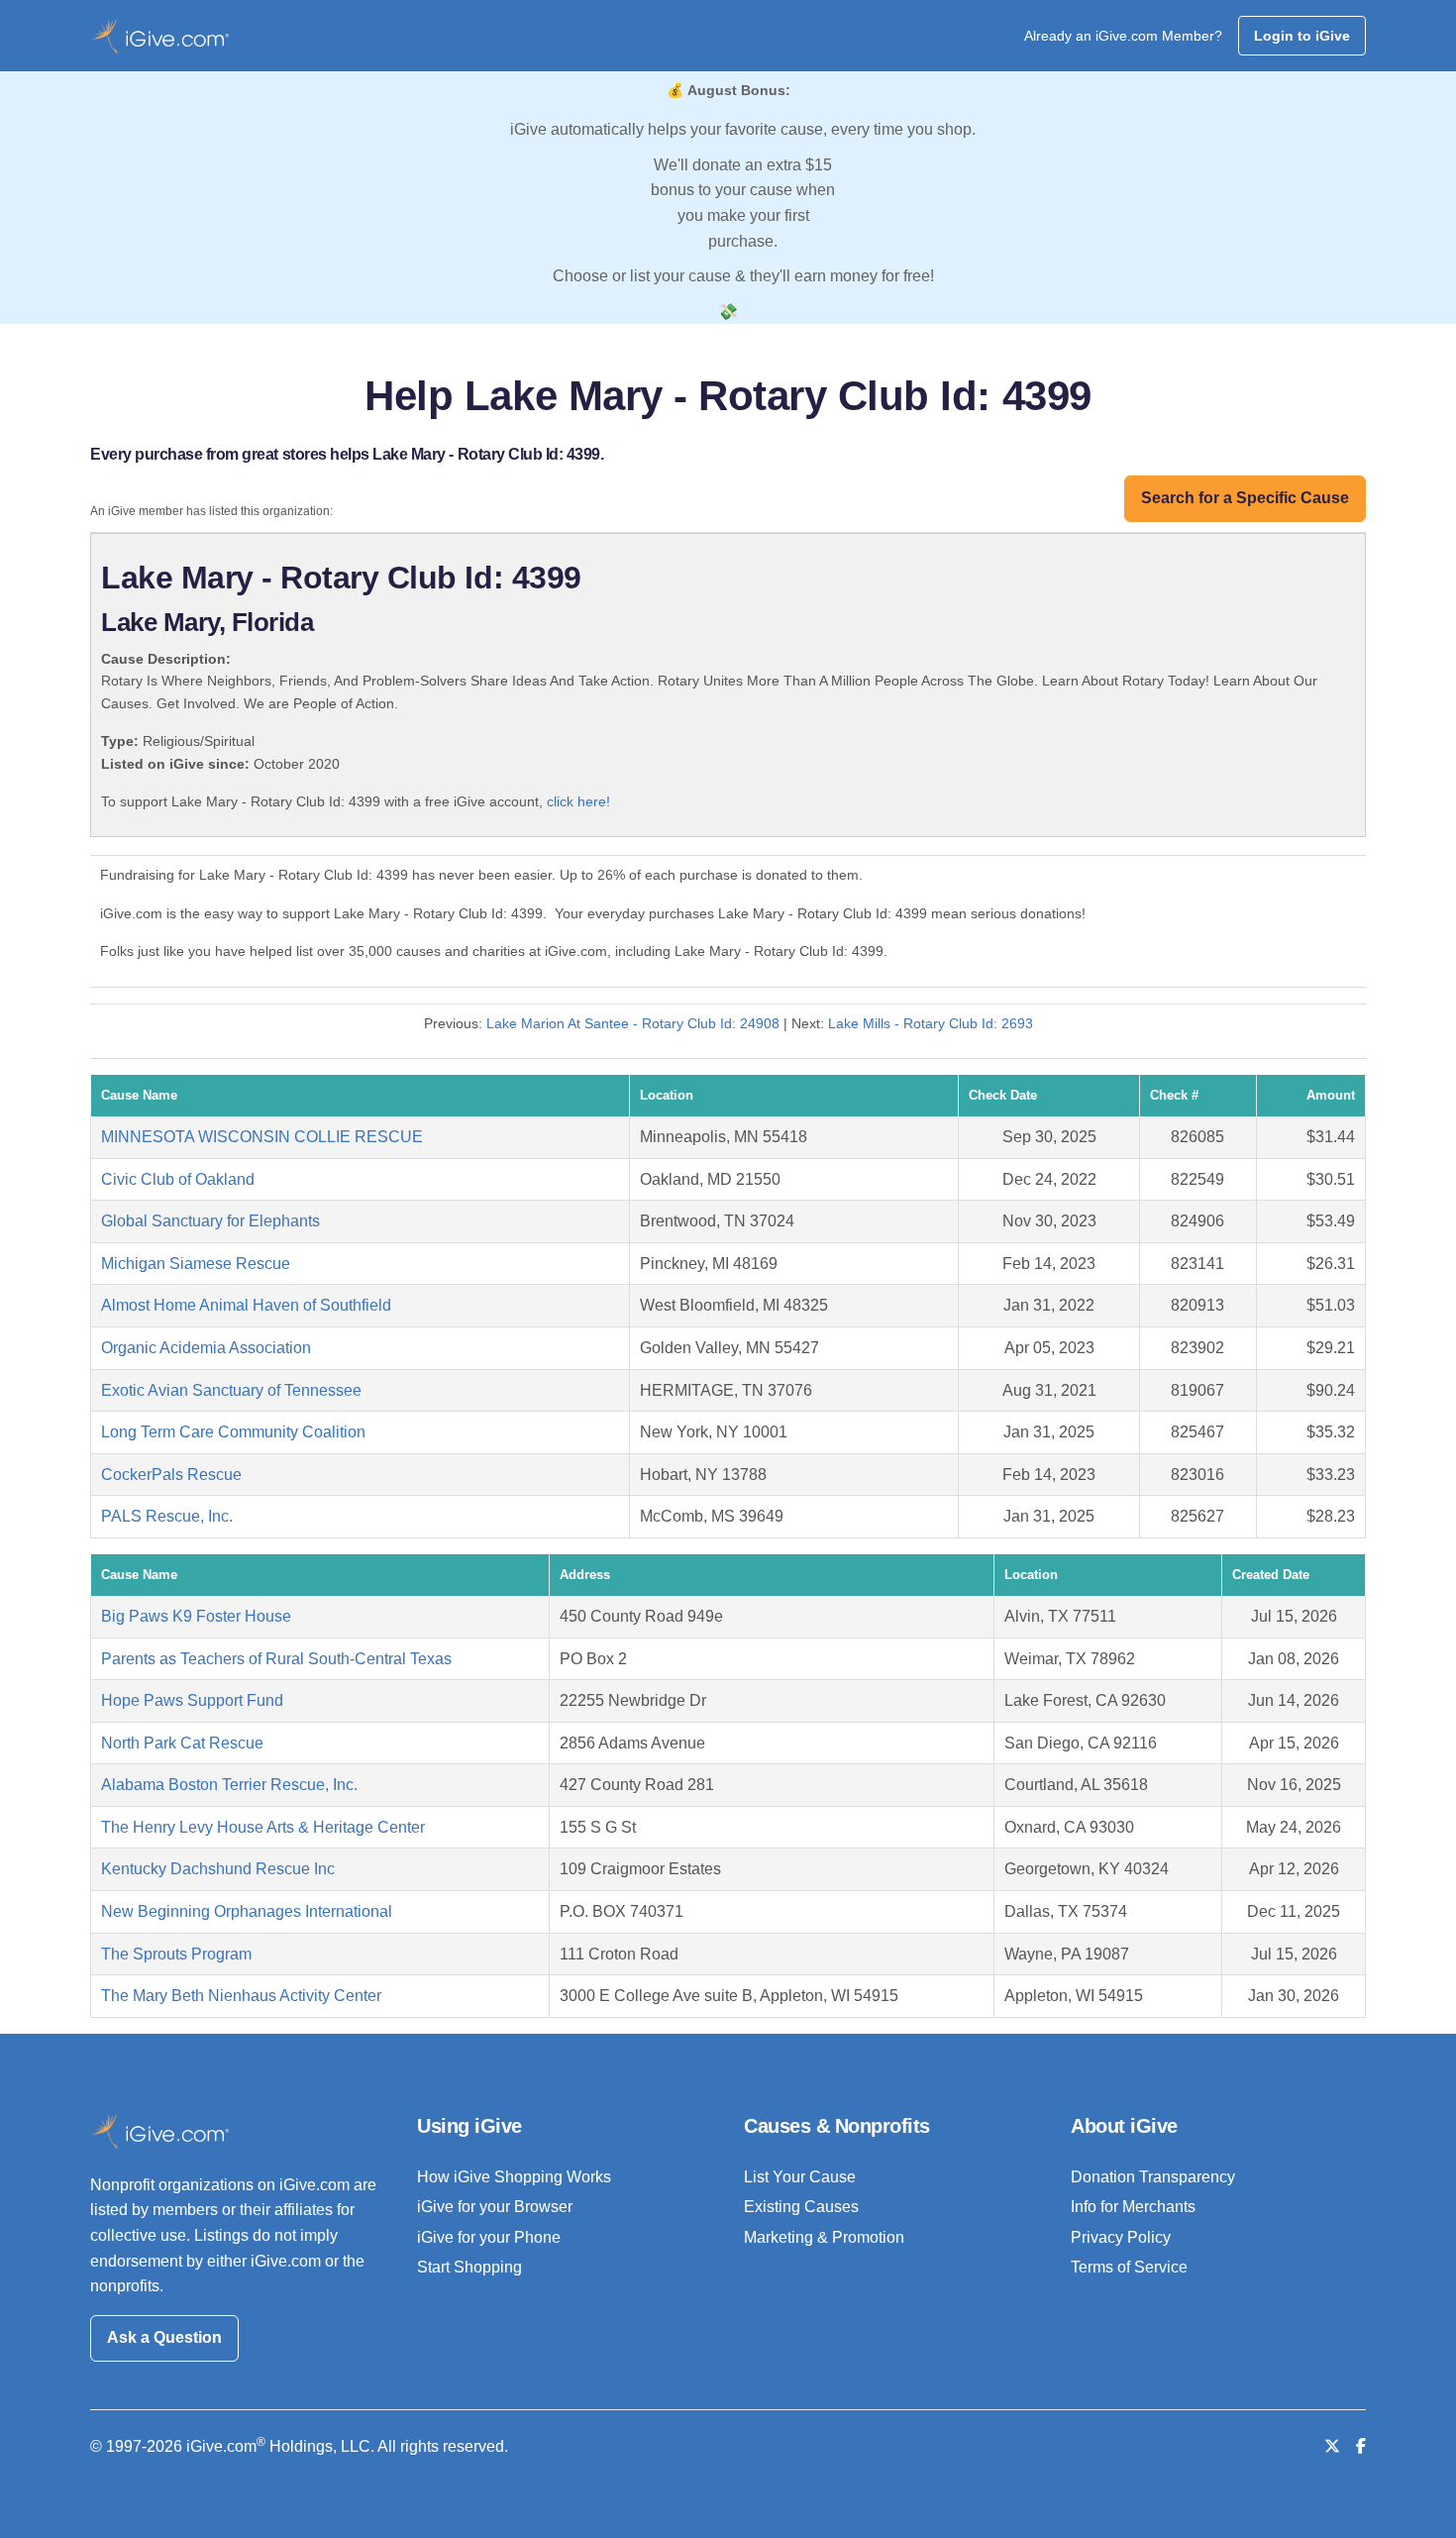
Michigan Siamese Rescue (196, 1264)
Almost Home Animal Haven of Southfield (246, 1305)
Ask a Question (164, 2337)
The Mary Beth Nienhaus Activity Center (241, 1996)
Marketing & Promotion (824, 2237)
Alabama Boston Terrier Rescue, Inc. (229, 1785)
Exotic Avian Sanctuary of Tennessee (231, 1390)
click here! (578, 801)
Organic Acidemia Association (206, 1348)
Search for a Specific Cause (1245, 498)
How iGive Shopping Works (514, 2177)
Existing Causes (801, 2207)
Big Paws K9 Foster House (196, 1616)
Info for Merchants (1133, 2207)
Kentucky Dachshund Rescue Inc (218, 1869)
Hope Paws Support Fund (192, 1700)
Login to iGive (1302, 36)
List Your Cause (800, 2177)
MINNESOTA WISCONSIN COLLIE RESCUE (262, 1137)
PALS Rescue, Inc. (167, 1516)
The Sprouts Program (176, 1954)
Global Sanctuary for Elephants (210, 1221)
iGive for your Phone (489, 2237)
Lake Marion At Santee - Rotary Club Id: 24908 (633, 1023)
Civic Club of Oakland (178, 1179)
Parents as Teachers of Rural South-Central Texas (276, 1659)
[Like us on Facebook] (1361, 2446)
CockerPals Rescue (171, 1475)
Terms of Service (1129, 2267)
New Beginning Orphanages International (247, 1911)
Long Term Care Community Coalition (233, 1432)
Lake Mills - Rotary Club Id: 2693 (931, 1023)
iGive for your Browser (495, 2207)
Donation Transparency (1153, 2177)
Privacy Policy (1121, 2237)
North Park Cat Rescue (182, 1743)
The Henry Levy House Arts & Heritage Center (263, 1827)
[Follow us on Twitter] (1332, 2446)
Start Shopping (469, 2267)
